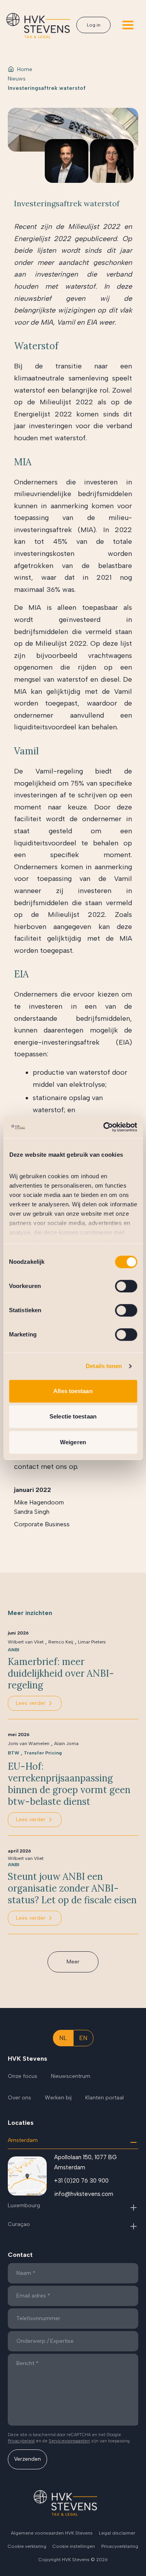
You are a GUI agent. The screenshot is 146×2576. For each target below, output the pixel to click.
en (83, 2038)
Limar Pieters (92, 1642)
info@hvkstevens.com (84, 2194)
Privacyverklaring (120, 2546)
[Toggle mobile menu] (128, 25)
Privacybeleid (21, 2441)
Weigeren (73, 1442)
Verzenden (27, 2459)
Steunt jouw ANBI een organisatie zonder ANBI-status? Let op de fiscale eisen (72, 1888)
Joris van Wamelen (29, 1744)
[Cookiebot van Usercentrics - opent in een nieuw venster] (104, 1127)
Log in (94, 25)
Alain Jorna (66, 1744)
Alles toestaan (73, 1391)
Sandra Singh (32, 1512)
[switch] (126, 1286)
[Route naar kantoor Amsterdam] (27, 2176)
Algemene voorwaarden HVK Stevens (52, 2533)
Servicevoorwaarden (69, 2441)
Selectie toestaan (73, 1416)
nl (63, 2038)
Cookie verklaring (27, 2546)
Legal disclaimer (117, 2533)
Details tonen (104, 1366)
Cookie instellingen (74, 2546)
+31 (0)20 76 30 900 (81, 2181)
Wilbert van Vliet (26, 1642)
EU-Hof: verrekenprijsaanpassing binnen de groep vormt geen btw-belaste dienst (69, 1784)
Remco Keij (61, 1642)
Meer (73, 1962)
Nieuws (17, 79)
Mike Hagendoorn (39, 1502)
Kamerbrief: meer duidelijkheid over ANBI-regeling (61, 1674)
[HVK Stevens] (38, 26)
